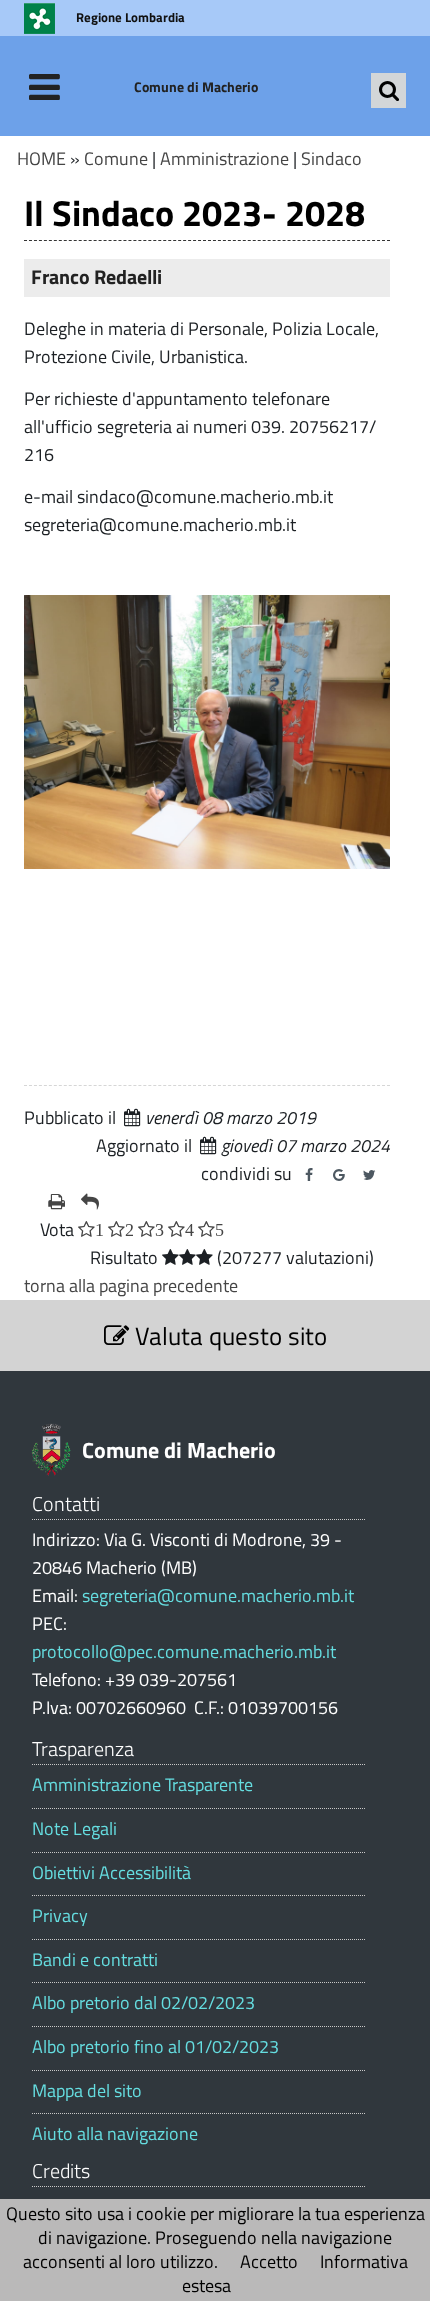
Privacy (60, 1916)
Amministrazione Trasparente (142, 1785)
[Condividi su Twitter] (369, 1175)
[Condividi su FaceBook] (309, 1175)
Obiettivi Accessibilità (111, 1873)
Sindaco (331, 158)
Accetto (269, 2261)
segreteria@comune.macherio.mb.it (218, 1595)
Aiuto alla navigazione (115, 2134)
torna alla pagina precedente (131, 1285)
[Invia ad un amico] (90, 1202)
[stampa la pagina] (56, 1202)
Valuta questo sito (228, 1335)
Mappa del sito (87, 2091)
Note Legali (74, 1829)
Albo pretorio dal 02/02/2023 (143, 2003)
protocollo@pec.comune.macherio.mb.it (184, 1651)
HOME (41, 158)
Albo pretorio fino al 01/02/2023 (155, 2047)
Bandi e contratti (95, 1960)
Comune (116, 158)
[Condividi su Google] (339, 1175)
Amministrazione (224, 158)
